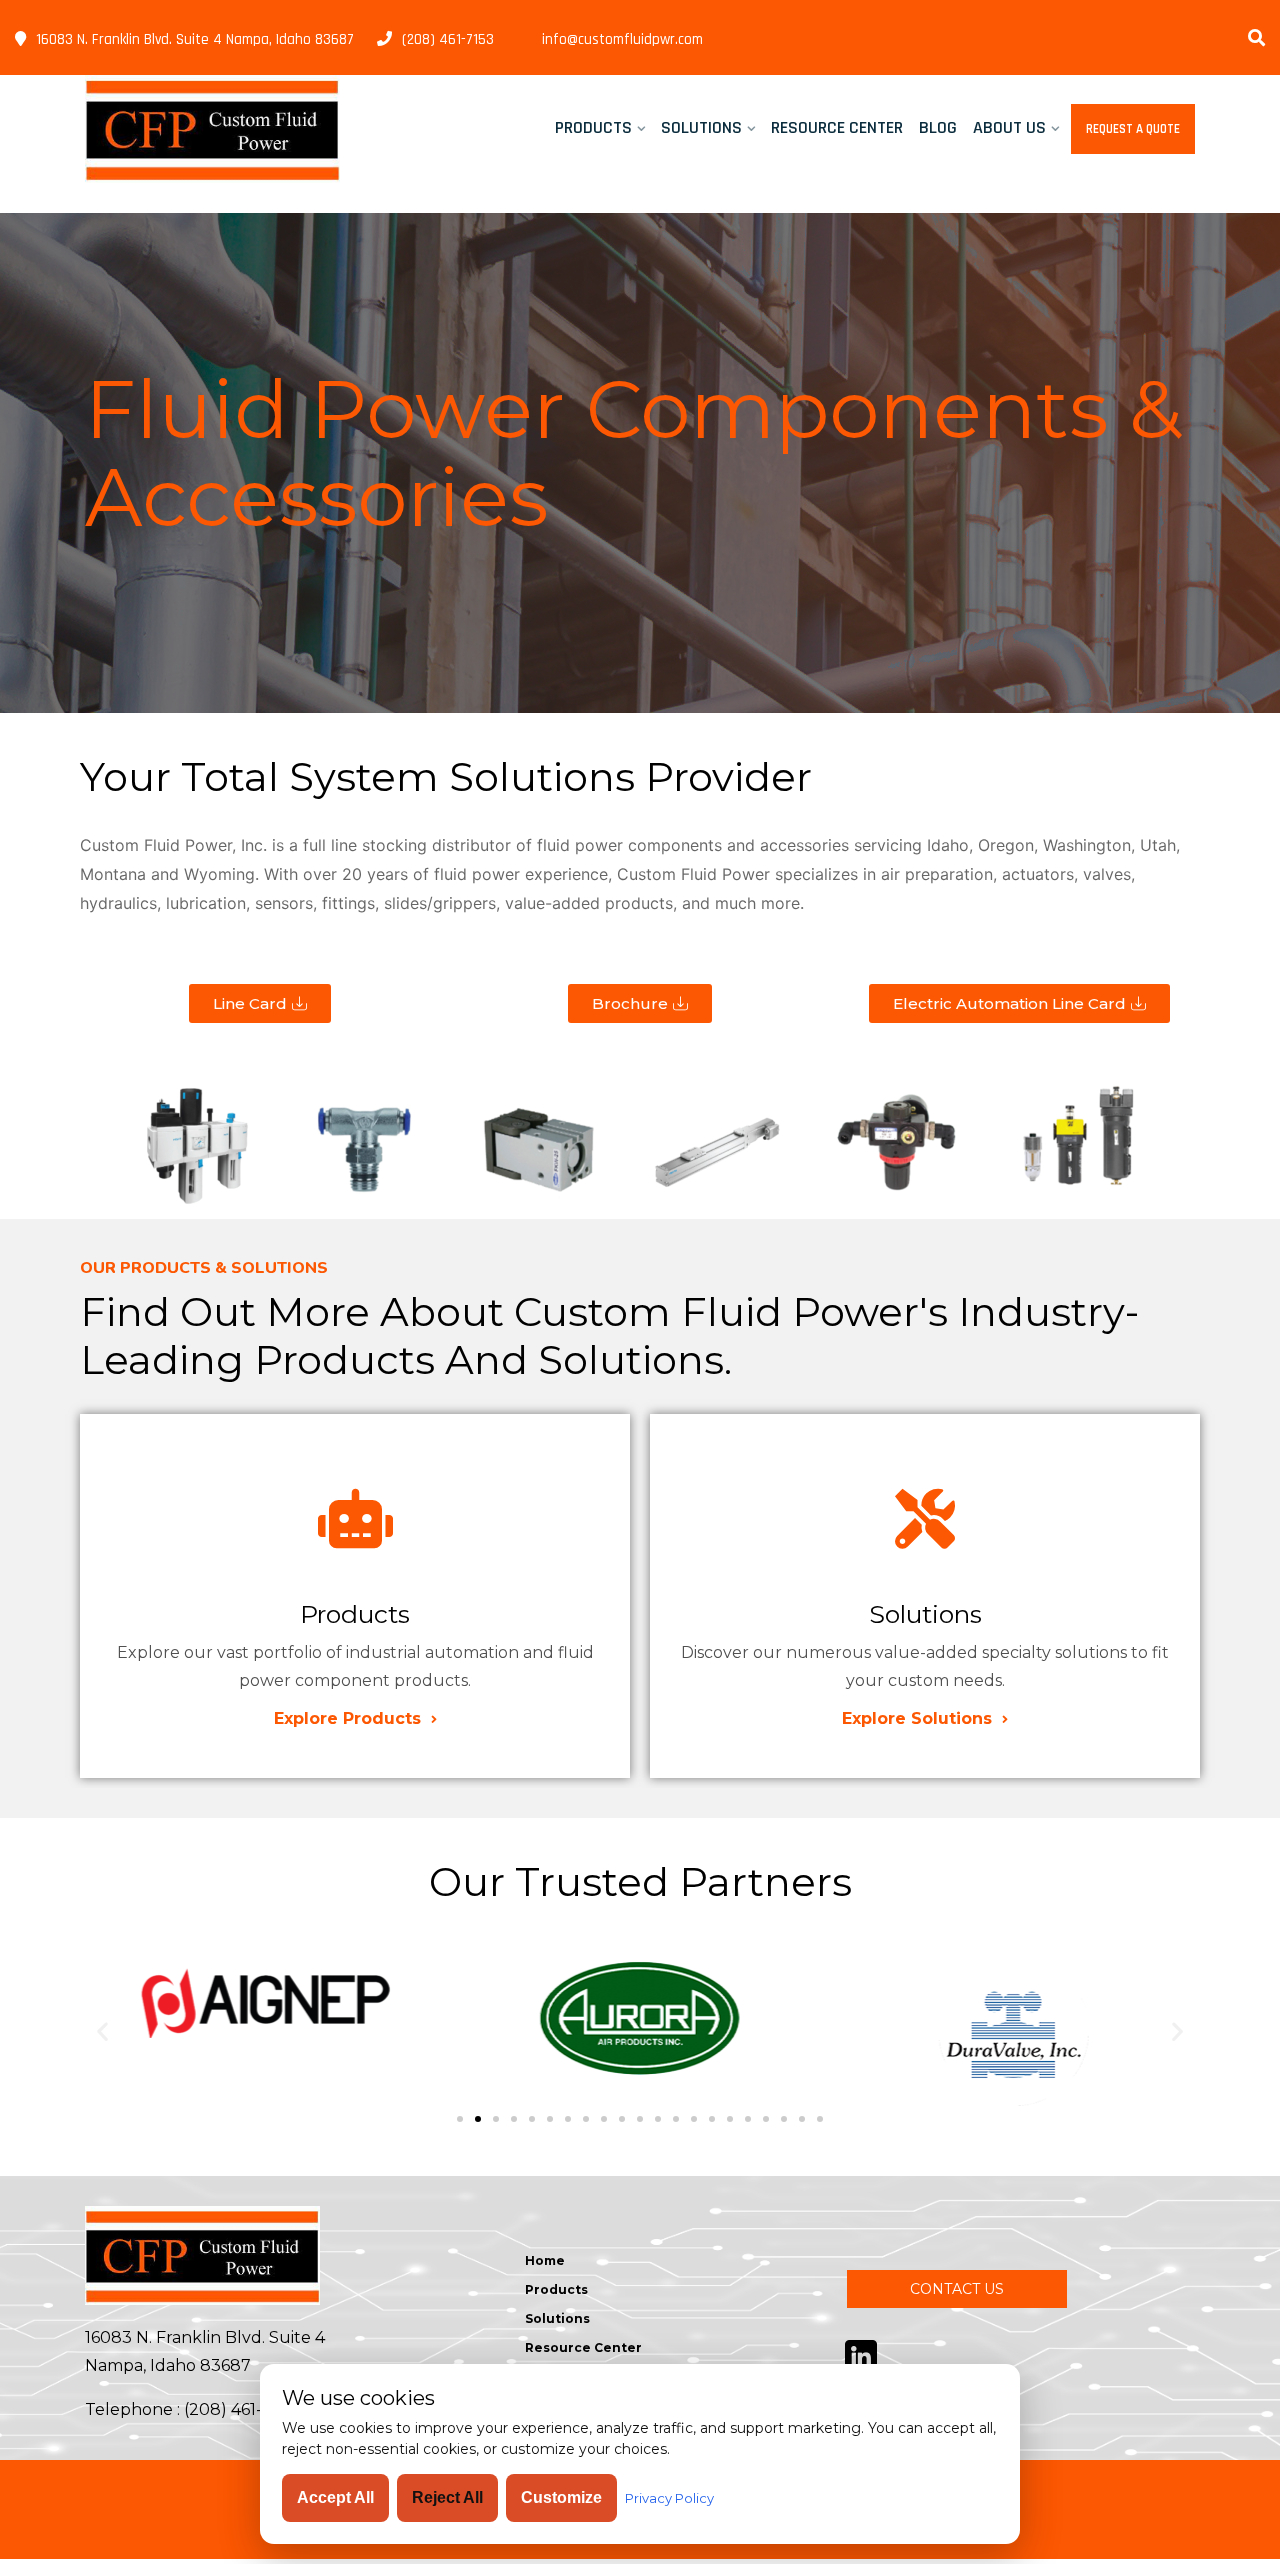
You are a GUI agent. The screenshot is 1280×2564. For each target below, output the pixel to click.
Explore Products (350, 1718)
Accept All (335, 2497)
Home (545, 2260)
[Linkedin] (861, 2354)
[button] (102, 2030)
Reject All (447, 2497)
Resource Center (837, 127)
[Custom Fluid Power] (212, 129)
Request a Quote (1133, 129)
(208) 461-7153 (448, 39)
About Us (1009, 127)
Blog (938, 127)
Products (593, 127)
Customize (561, 2497)
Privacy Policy (669, 2498)
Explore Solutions (919, 1718)
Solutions (701, 127)
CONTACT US (957, 2289)
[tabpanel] (640, 463)
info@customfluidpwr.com (622, 39)
